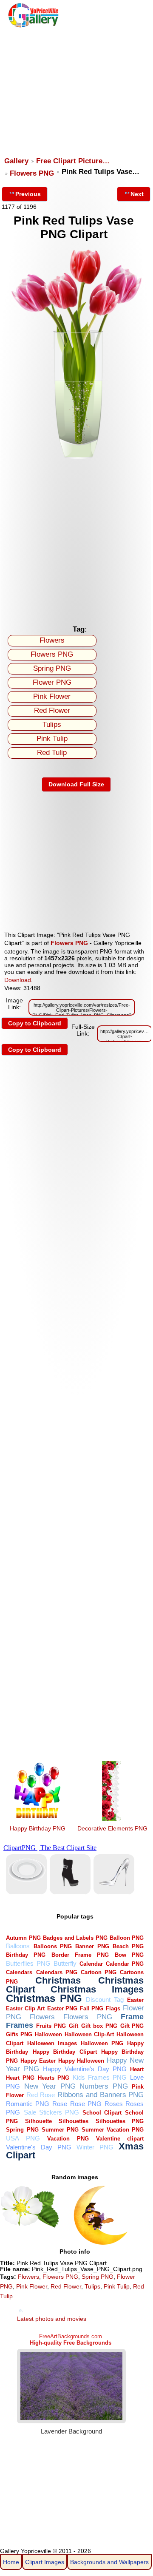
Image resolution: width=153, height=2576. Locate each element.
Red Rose (41, 2095)
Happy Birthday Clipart (65, 2052)
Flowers (52, 640)
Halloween (48, 2034)
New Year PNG (50, 2086)
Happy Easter (38, 2061)
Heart (137, 2069)
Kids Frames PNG (100, 2077)
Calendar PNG (125, 1964)
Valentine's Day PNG (38, 2147)
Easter (135, 2000)
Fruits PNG (51, 2026)
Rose (60, 2104)
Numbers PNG (104, 2086)
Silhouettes (74, 2121)
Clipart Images (45, 2562)
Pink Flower (52, 696)
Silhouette (38, 2121)
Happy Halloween (81, 2061)
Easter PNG (62, 2008)
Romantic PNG (28, 2104)
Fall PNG (92, 2008)
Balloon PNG (127, 1938)
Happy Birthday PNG (38, 1828)
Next (137, 194)
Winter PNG (95, 2147)
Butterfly (65, 1963)
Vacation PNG (68, 2139)
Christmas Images (97, 1989)
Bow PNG (129, 1955)
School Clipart (102, 2113)
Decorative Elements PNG (112, 1828)
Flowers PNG (32, 173)
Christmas (58, 1980)
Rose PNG (86, 2104)
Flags (113, 2008)
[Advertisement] (76, 88)
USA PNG (23, 2138)
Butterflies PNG (28, 1963)
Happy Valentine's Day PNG (85, 2069)
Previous (28, 194)
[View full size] (76, 458)
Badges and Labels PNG (75, 1938)
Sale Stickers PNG (51, 2112)
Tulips (52, 724)
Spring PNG (52, 668)
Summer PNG (60, 2130)
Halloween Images (52, 2043)
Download (18, 980)
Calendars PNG (57, 1972)
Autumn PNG (23, 1938)
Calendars (19, 1972)
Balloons (18, 1946)
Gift (74, 2026)
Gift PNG (132, 2026)
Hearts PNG (54, 2078)
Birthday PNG (26, 1955)
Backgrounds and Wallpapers (109, 2562)
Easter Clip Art (25, 2008)
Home (11, 2562)
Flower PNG (52, 682)
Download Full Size (76, 784)
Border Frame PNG (80, 1955)
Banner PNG (92, 1946)
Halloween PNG (102, 2043)
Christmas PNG (44, 1998)
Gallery (16, 161)
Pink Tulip (52, 739)
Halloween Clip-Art (89, 2034)
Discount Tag (105, 2000)
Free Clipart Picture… (73, 161)
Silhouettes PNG (120, 2121)
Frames (20, 2025)
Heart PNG (20, 2078)
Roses (114, 2104)
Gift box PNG (99, 2026)
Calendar (91, 1964)
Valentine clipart (120, 2139)
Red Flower (52, 710)
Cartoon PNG (99, 1972)
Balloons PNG (53, 1946)
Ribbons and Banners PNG (101, 2095)
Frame (132, 2017)
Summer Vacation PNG (113, 2130)
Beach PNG (128, 1946)
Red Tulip (52, 753)
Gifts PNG (19, 2034)
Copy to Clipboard (35, 1023)
